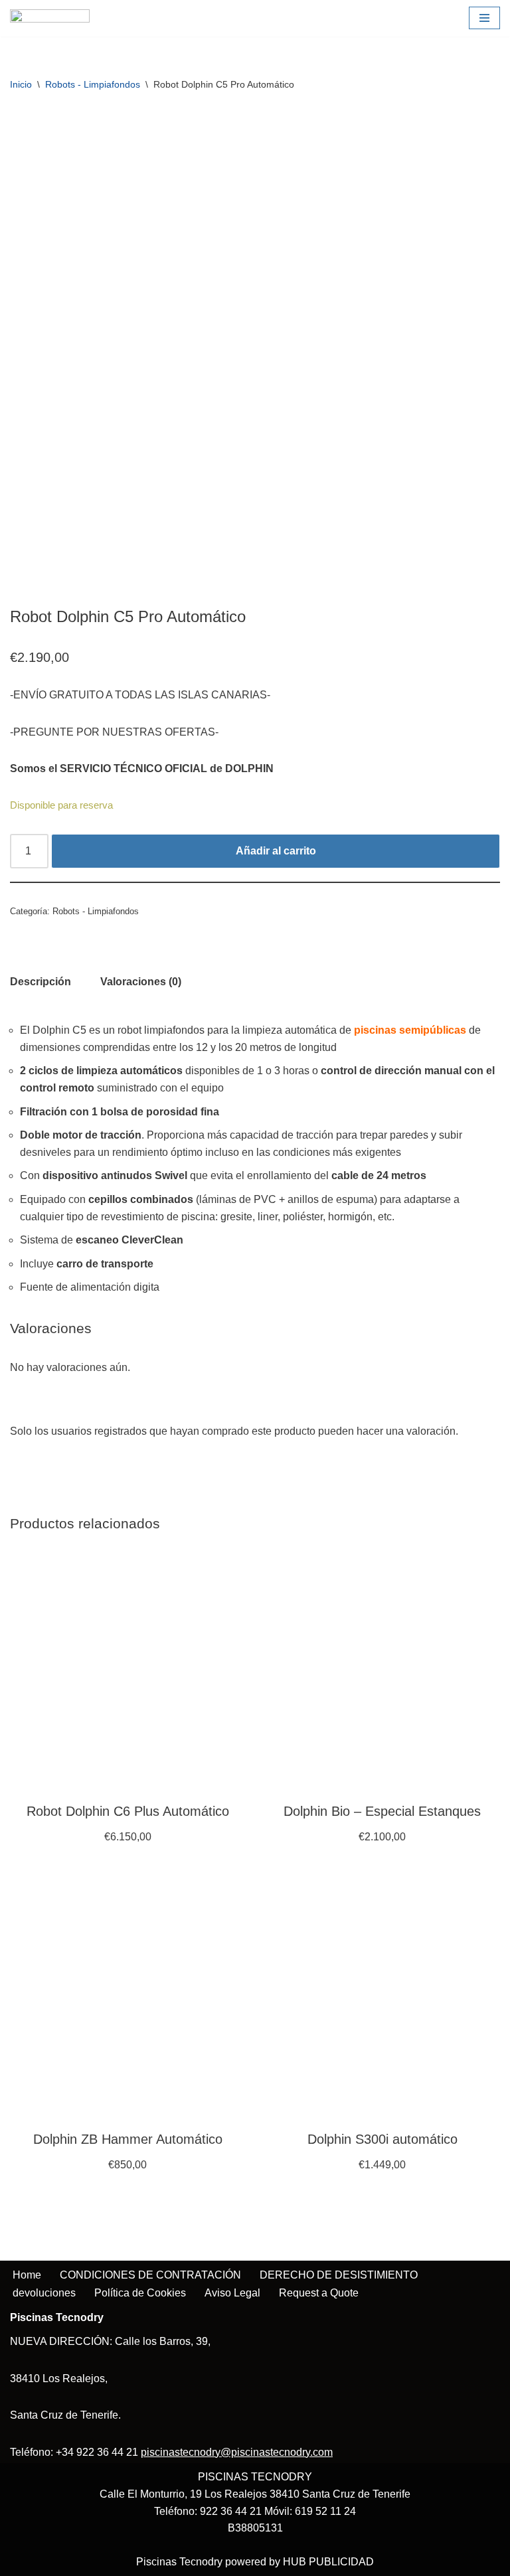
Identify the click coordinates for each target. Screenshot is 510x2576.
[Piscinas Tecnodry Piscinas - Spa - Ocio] (50, 18)
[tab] (41, 982)
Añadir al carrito (276, 851)
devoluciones (44, 2293)
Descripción (41, 982)
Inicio (21, 84)
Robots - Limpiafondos (93, 84)
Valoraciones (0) (141, 982)
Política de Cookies (140, 2293)
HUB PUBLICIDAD (328, 2562)
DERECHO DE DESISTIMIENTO (339, 2275)
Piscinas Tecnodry (179, 2562)
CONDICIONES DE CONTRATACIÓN (150, 2275)
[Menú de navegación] (484, 18)
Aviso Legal (232, 2293)
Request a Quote (319, 2293)
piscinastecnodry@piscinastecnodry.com (237, 2452)
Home (27, 2275)
